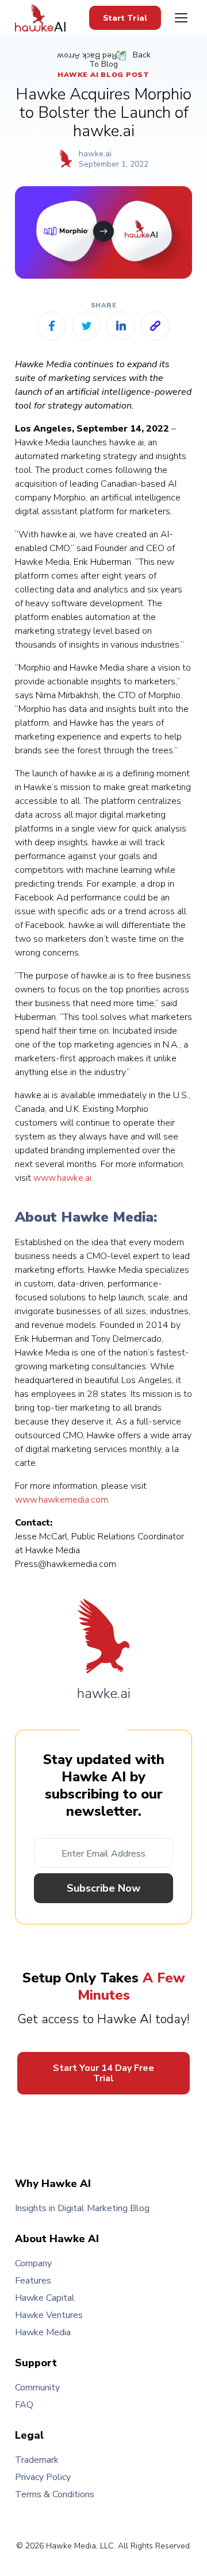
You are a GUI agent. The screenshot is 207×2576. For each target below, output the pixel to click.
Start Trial (125, 18)
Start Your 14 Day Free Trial (103, 2073)
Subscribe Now (103, 1888)
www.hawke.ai (62, 1178)
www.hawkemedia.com (62, 1500)
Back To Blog (120, 60)
